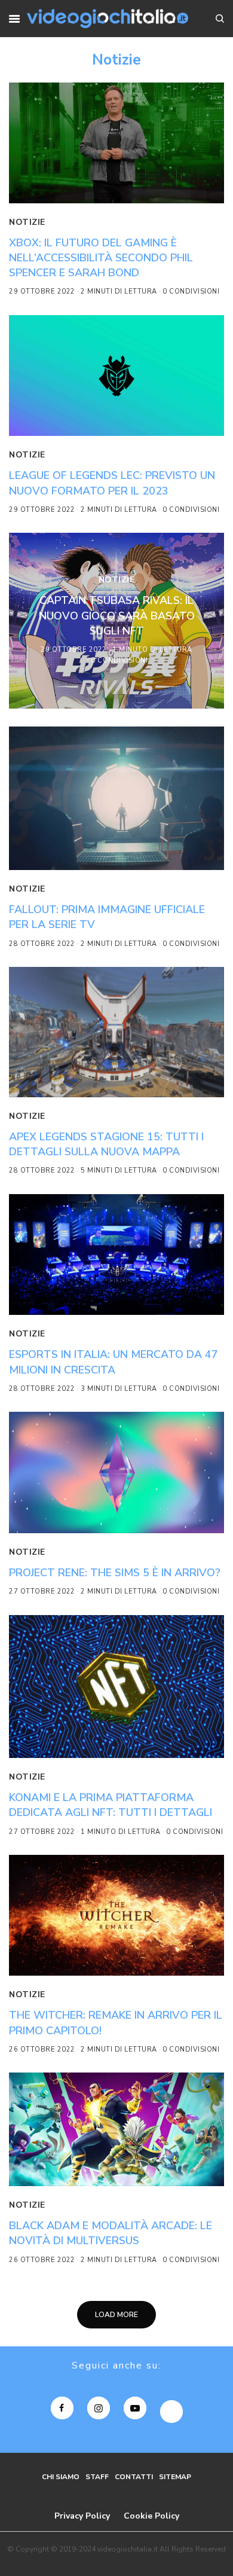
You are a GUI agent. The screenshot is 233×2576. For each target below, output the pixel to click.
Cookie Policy (151, 2516)
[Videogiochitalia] (108, 19)
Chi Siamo (61, 2477)
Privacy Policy (82, 2516)
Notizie (27, 222)
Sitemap (175, 2477)
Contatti (134, 2477)
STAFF (97, 2477)
